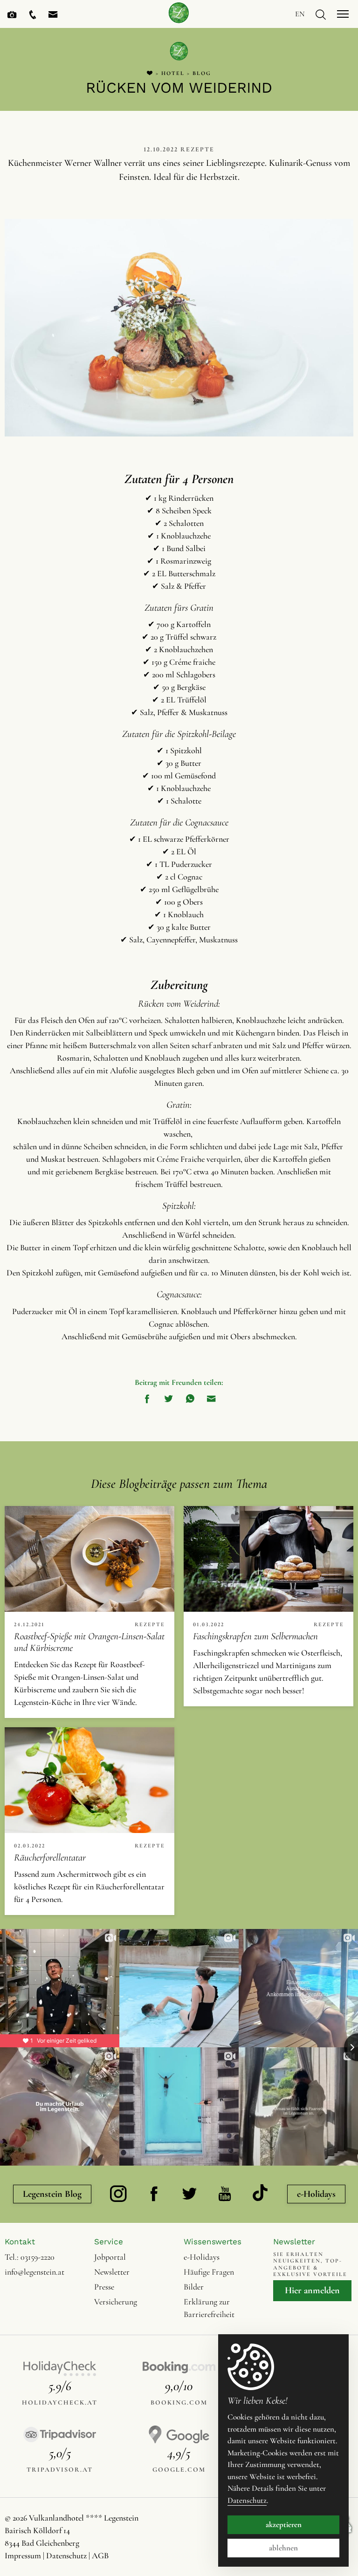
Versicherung (116, 2302)
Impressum (23, 2556)
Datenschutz (66, 2556)
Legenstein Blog (52, 2194)
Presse (104, 2287)
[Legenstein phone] (32, 15)
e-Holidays (316, 2194)
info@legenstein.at (34, 2272)
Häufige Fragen (209, 2272)
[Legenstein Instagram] (118, 2194)
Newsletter (112, 2272)
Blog (202, 73)
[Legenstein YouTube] (225, 2194)
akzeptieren (284, 2525)
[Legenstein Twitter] (189, 2194)
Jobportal (110, 2257)
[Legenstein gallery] (12, 15)
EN (300, 14)
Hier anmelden (312, 2290)
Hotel (173, 73)
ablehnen (283, 2548)
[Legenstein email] (53, 15)
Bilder (194, 2287)
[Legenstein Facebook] (154, 2194)
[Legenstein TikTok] (260, 2194)
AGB (100, 2556)
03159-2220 (38, 2257)
